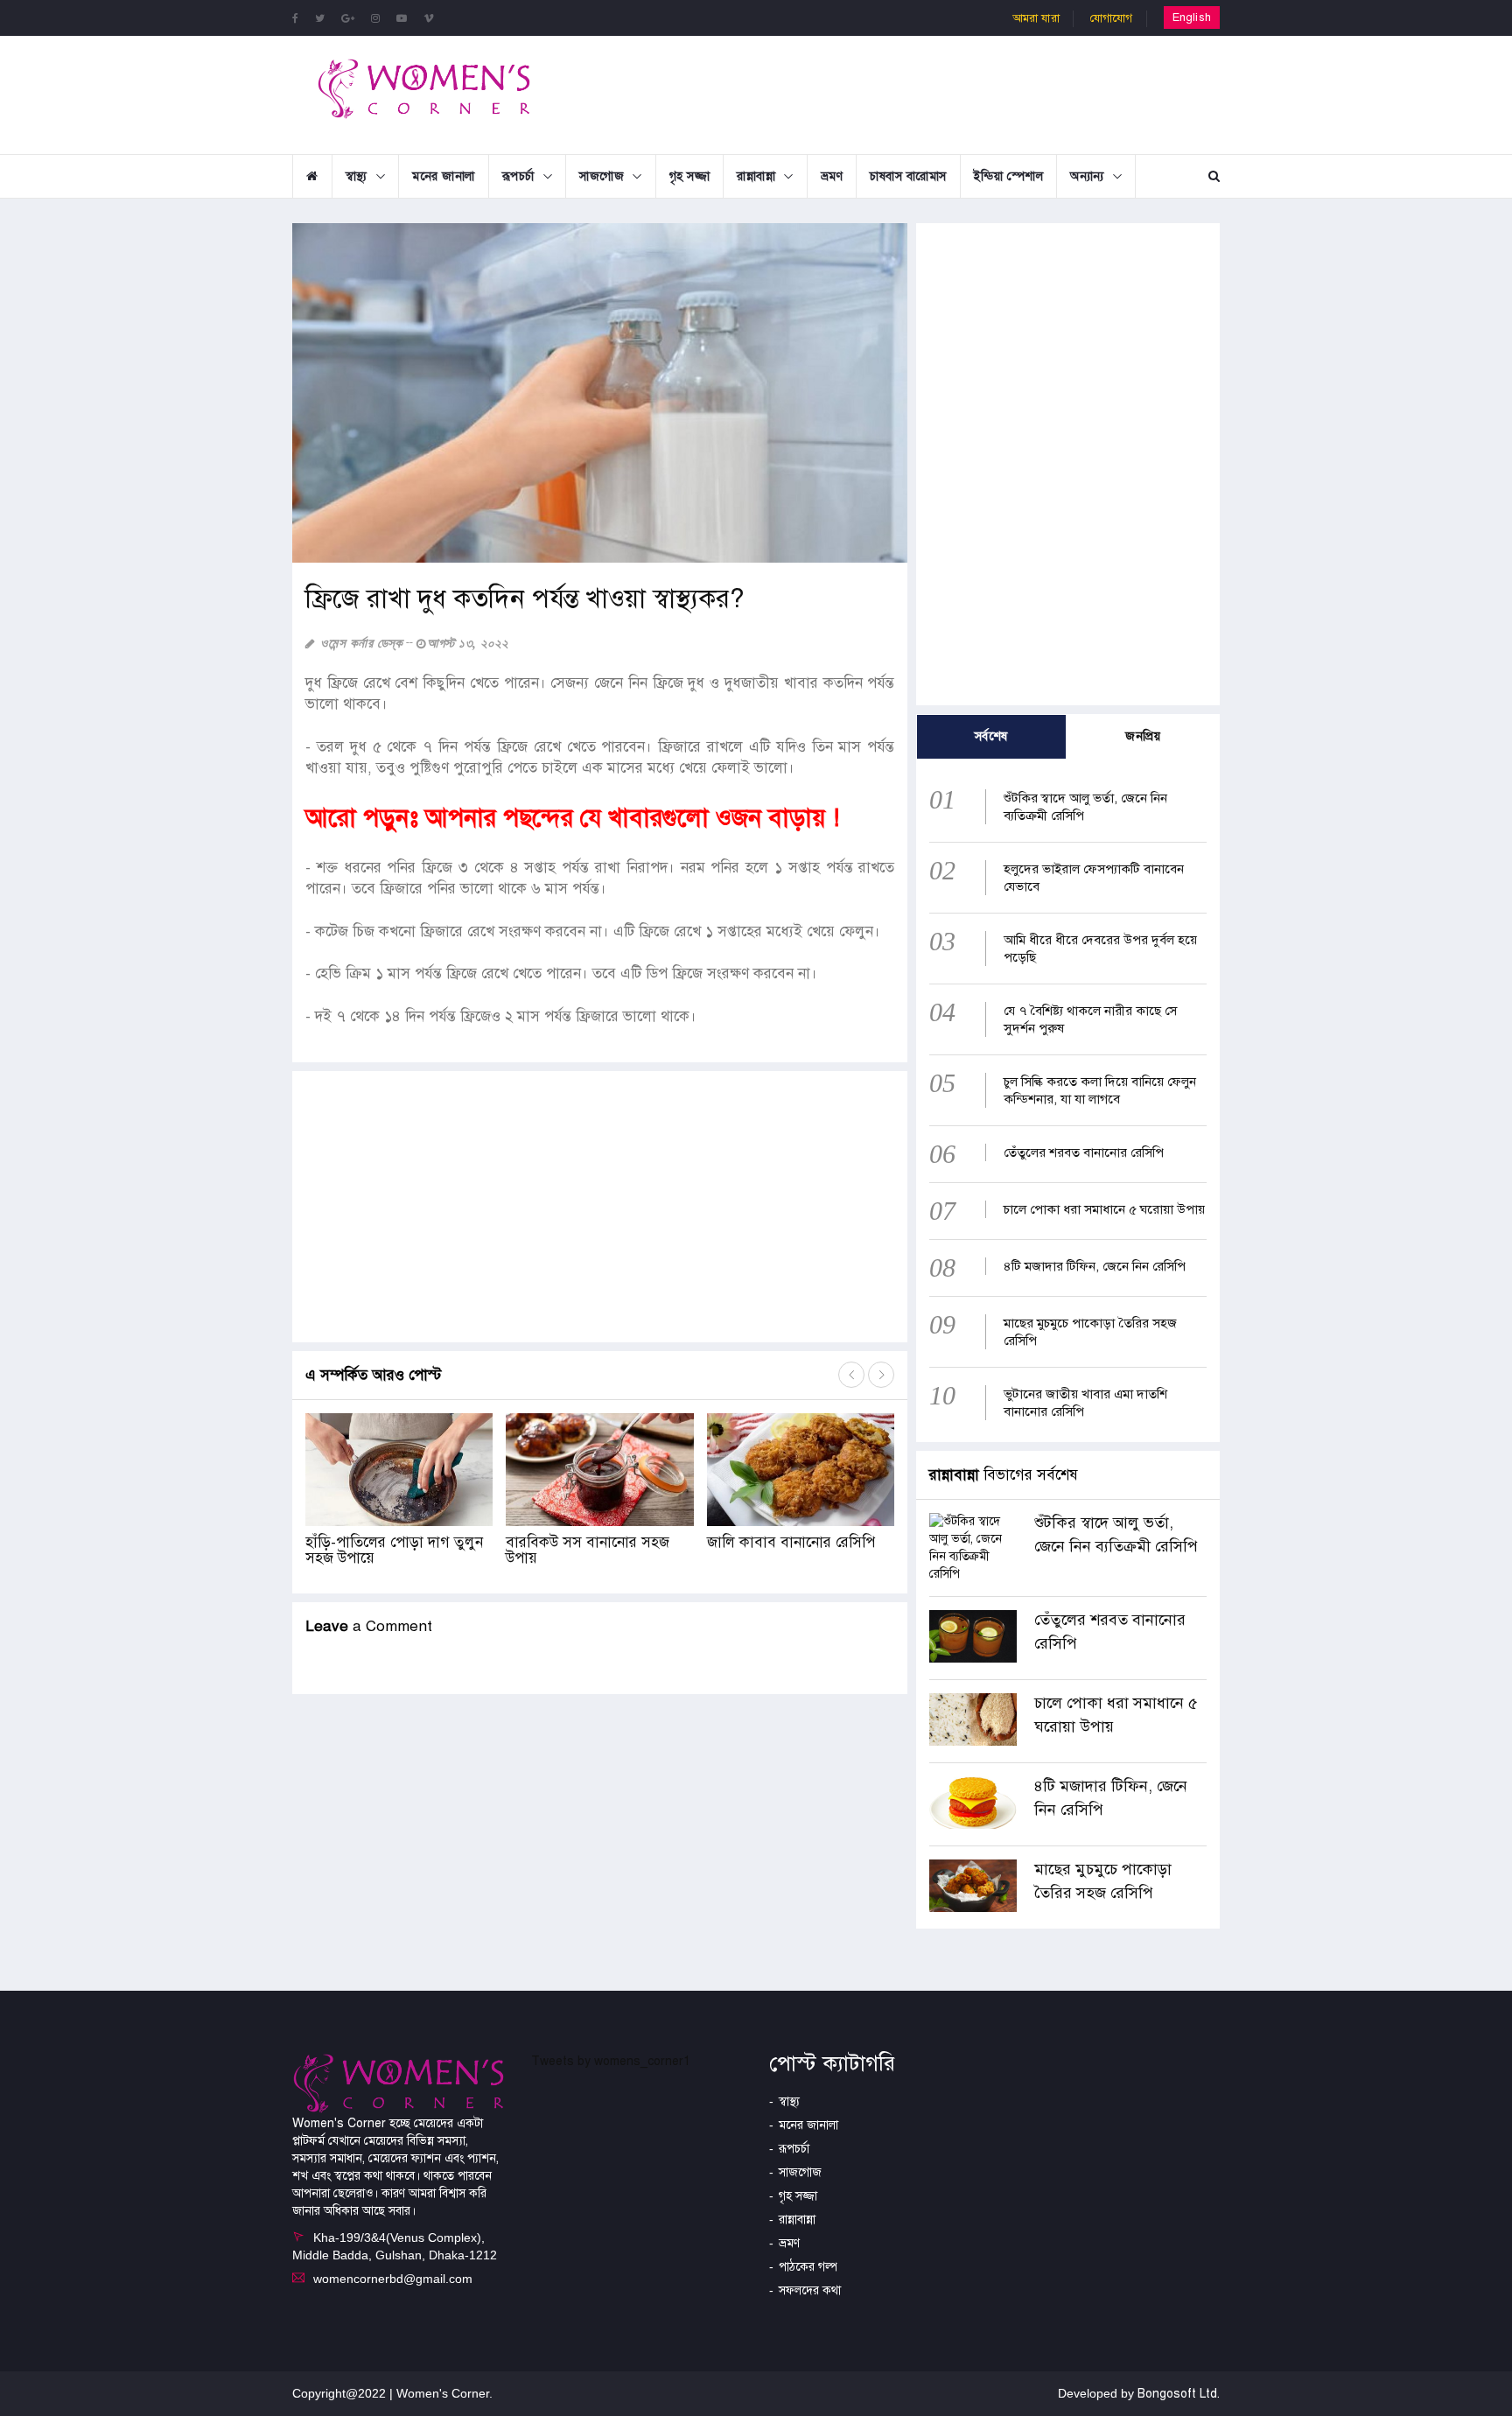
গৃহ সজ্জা (690, 176)
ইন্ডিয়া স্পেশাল (1009, 176)
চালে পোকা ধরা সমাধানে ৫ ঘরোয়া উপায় (1104, 1209)
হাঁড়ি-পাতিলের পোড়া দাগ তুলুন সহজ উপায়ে (394, 1551)
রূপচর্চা (518, 176)
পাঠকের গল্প (808, 2267)
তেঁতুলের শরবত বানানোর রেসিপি (1084, 1152)
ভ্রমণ (832, 176)
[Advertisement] (899, 93)
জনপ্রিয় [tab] (1143, 736)
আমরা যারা (1036, 18)
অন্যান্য (1087, 176)
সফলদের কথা (810, 2290)
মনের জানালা (444, 176)
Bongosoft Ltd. (1179, 2394)
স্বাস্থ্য (357, 176)
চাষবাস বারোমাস (908, 176)
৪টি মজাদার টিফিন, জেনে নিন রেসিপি (1095, 1266)
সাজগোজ (602, 176)
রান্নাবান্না (756, 176)
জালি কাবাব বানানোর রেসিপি (791, 1542)
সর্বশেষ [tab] (991, 736)
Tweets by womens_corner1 (611, 2061)
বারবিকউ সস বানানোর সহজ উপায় (588, 1551)
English (1192, 18)
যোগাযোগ (1112, 18)
